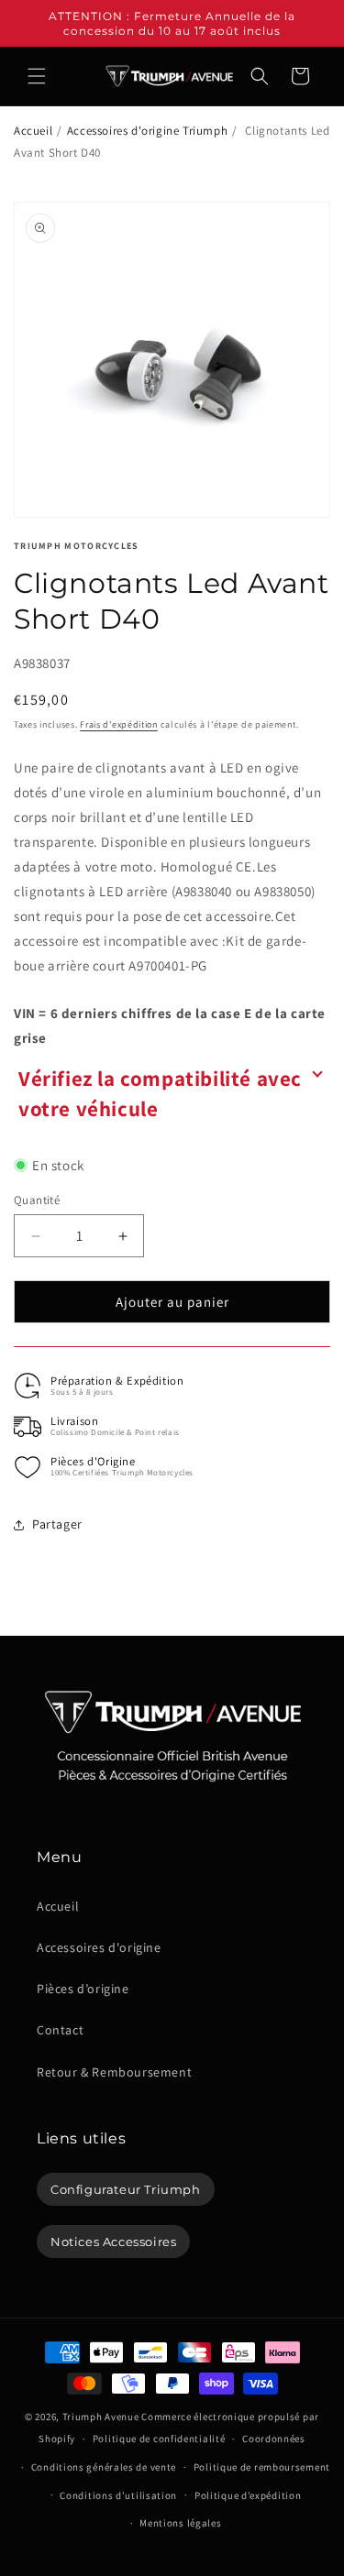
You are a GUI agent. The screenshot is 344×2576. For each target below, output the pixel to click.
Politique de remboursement (262, 2467)
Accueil (33, 131)
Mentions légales (180, 2523)
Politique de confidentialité (159, 2439)
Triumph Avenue (101, 2417)
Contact (60, 2030)
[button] (37, 76)
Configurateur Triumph (126, 2189)
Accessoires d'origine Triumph (147, 131)
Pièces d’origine (83, 1989)
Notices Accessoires (113, 2242)
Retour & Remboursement (114, 2072)
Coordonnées (274, 2439)
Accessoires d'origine (99, 1947)
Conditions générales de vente (104, 2467)
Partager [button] (57, 1524)
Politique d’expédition (248, 2495)
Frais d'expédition (119, 724)
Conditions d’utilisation (118, 2495)
